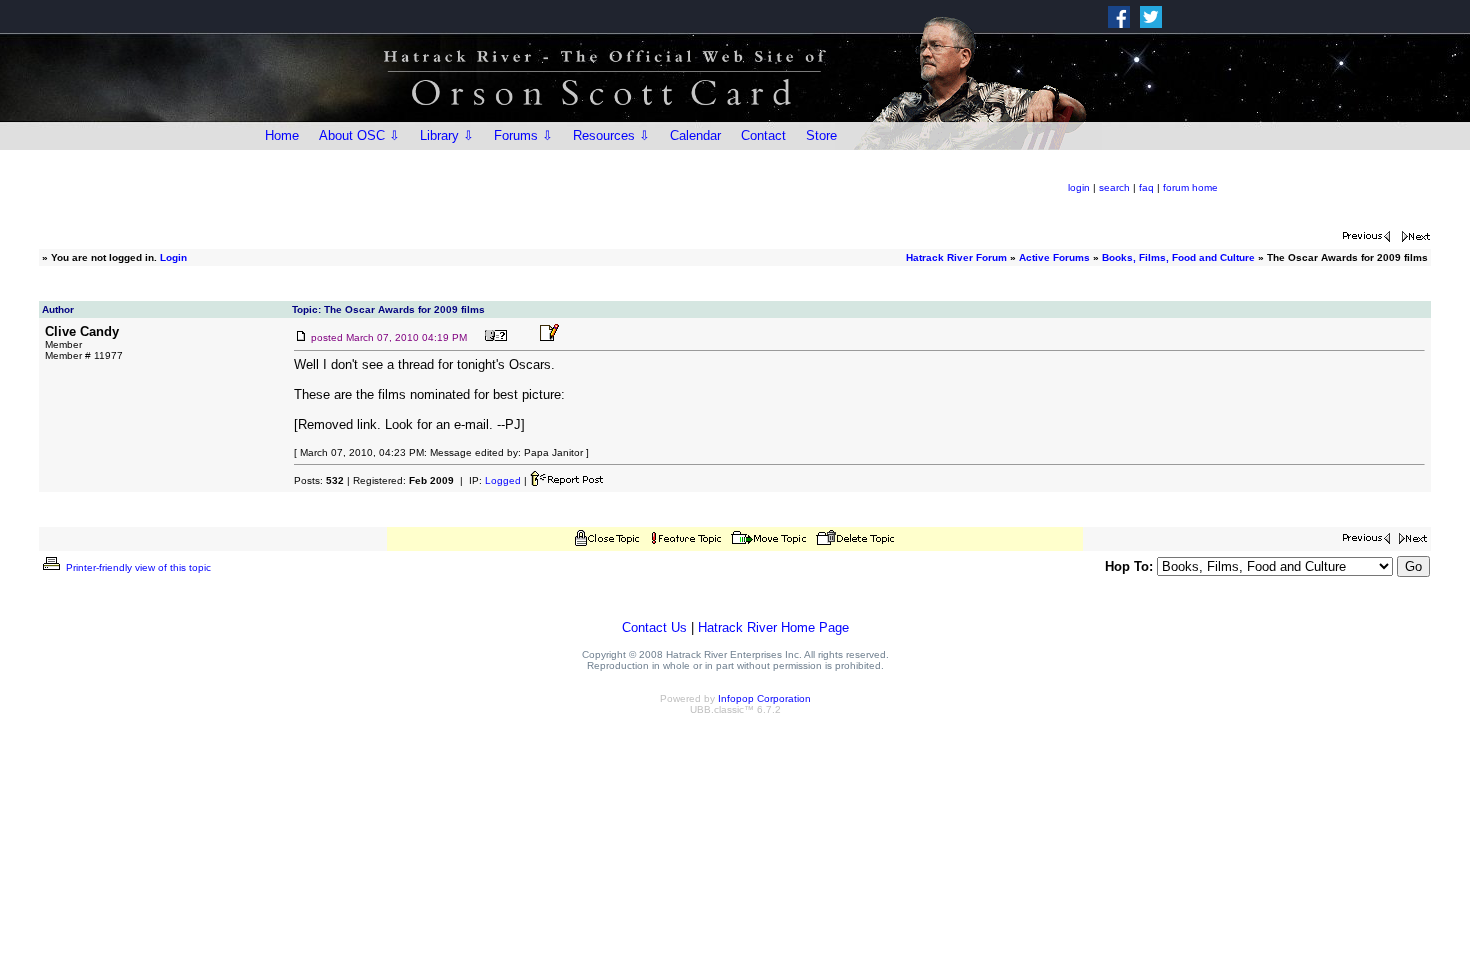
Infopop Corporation (764, 698)
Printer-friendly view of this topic (137, 567)
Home (282, 135)
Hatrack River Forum (956, 257)
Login (173, 257)
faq (1146, 187)
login (1079, 187)
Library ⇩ (447, 135)
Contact (763, 135)
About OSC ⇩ (359, 135)
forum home (1190, 187)
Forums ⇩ (523, 135)
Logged (503, 480)
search (1114, 187)
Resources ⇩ (611, 135)
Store (821, 135)
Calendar (695, 135)
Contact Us (654, 627)
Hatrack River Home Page (773, 627)
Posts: (319, 480)
